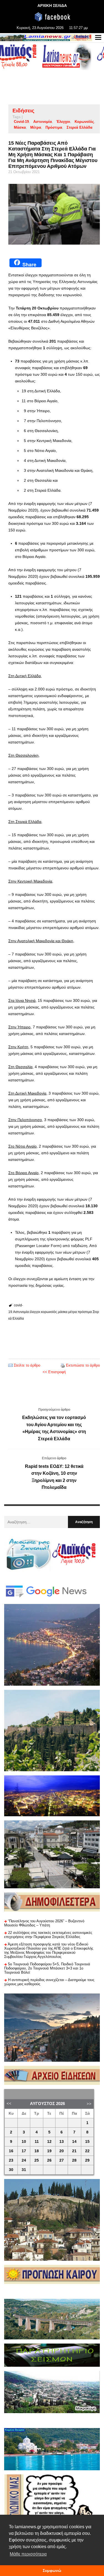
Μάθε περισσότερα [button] (28, 2554)
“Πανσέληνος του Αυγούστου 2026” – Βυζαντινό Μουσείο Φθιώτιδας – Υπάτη (44, 1923)
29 (87, 2160)
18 (37, 2151)
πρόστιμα (54, 127)
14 (74, 2142)
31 (24, 2170)
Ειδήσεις (23, 111)
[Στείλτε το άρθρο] (11, 1365)
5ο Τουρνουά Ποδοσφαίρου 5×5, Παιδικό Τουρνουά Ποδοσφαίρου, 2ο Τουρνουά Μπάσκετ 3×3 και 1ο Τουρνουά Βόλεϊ (47, 1968)
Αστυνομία (43, 122)
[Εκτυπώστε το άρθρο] (63, 1365)
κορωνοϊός (84, 122)
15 (87, 2142)
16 (11, 2151)
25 (37, 2160)
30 (11, 2170)
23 (11, 2160)
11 (37, 2142)
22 (87, 2151)
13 (62, 2142)
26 (49, 2160)
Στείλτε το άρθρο (27, 1365)
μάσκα (20, 127)
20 (62, 2151)
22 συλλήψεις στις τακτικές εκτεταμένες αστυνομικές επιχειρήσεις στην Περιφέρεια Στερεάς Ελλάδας (48, 1935)
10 (24, 2142)
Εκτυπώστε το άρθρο (83, 1365)
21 (74, 2151)
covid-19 (21, 122)
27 (62, 2160)
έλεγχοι (63, 122)
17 (24, 2151)
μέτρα (36, 127)
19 (49, 2151)
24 (24, 2160)
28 (74, 2160)
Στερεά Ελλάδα (79, 127)
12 (49, 2142)
